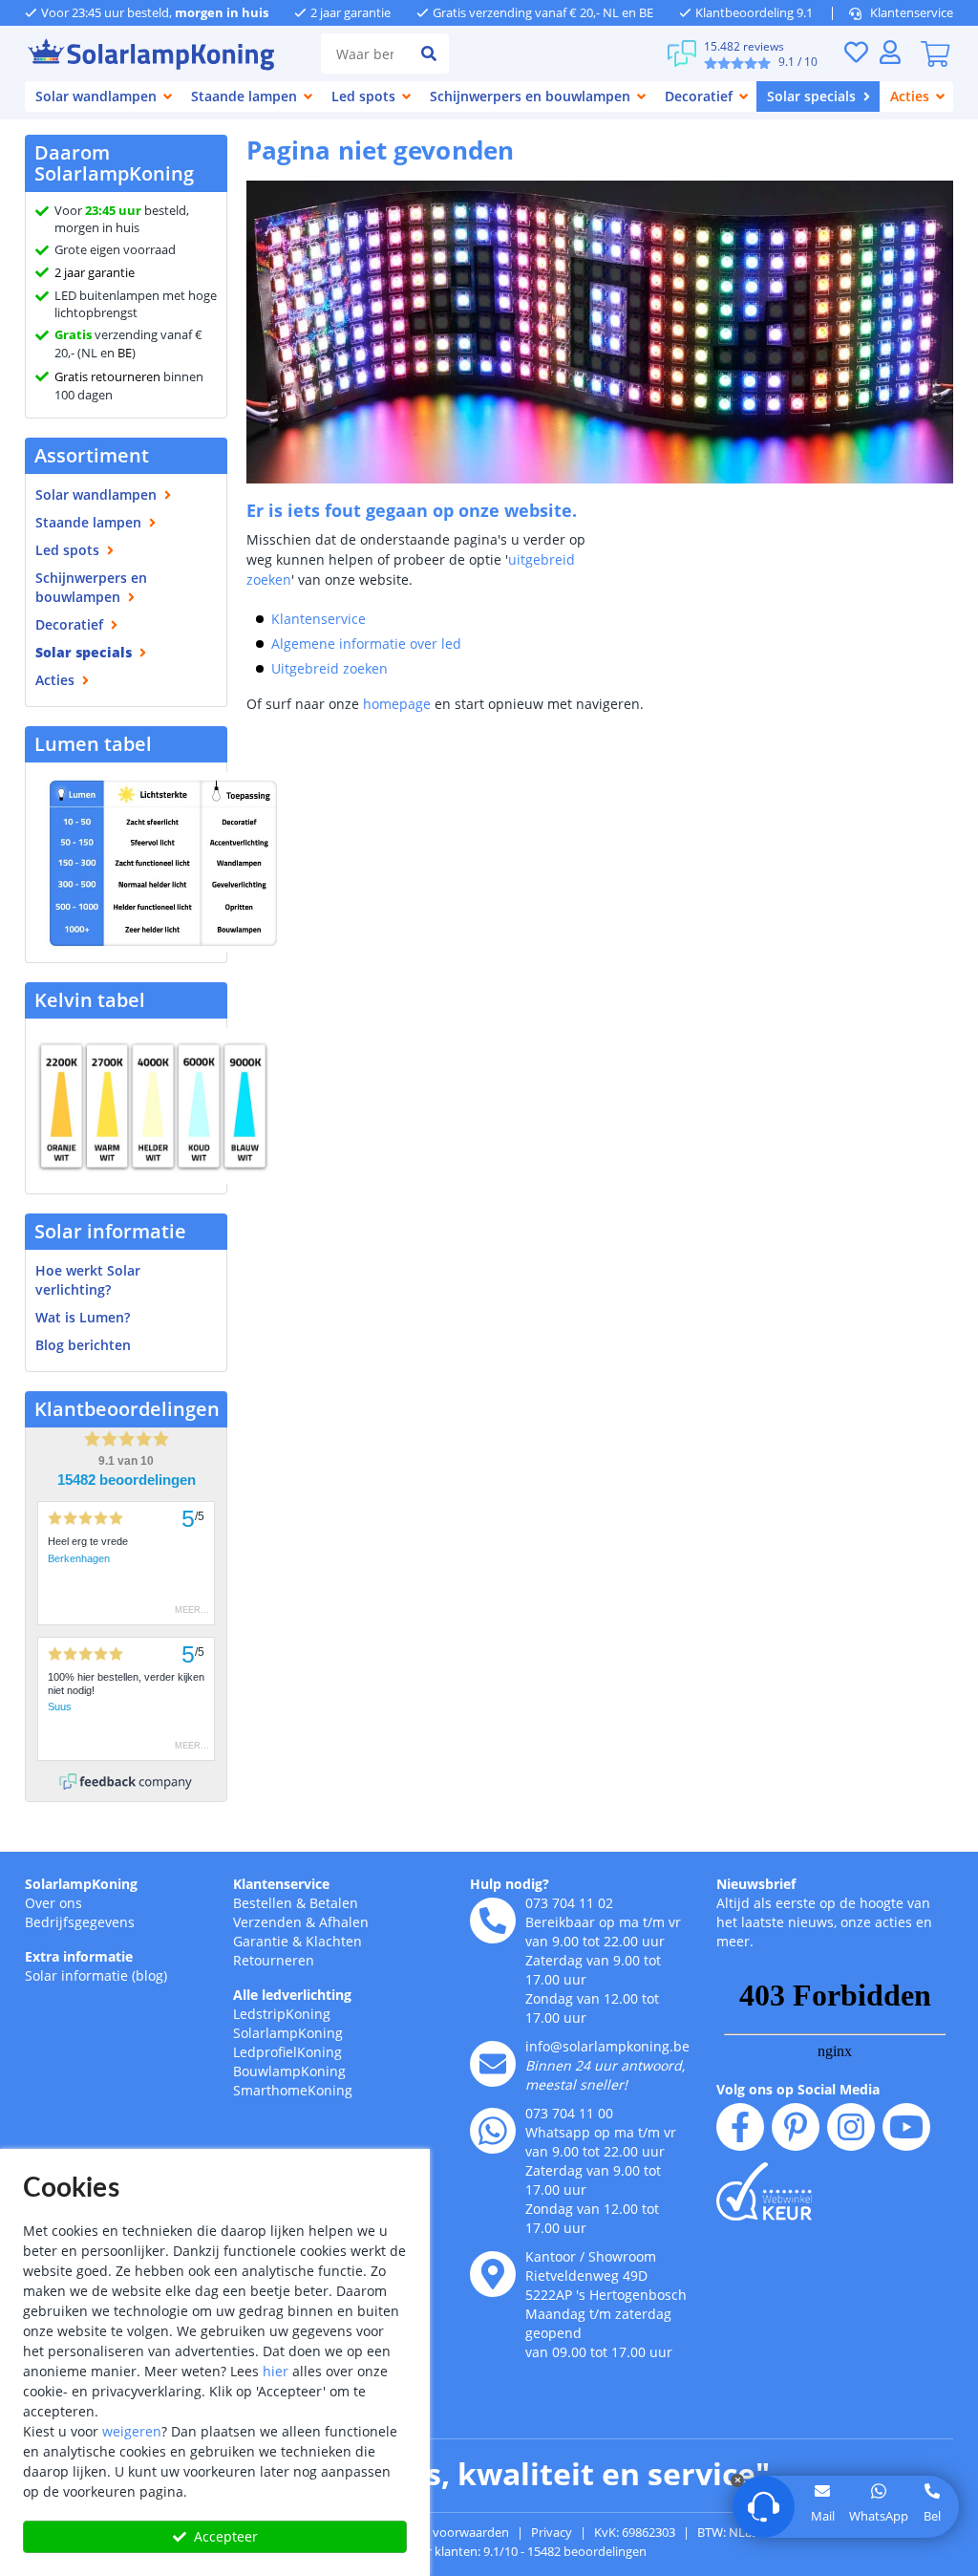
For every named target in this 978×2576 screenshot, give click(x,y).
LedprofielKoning (287, 2052)
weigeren (132, 2431)
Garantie (261, 1941)
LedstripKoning (282, 2014)
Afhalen (344, 1922)
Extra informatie (79, 1956)
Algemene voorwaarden (441, 2532)
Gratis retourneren (107, 376)
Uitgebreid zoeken (330, 668)
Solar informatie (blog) (96, 1975)
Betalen (334, 1903)
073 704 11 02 (569, 1903)
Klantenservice (912, 12)
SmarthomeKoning (293, 2090)
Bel (932, 2516)
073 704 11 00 (569, 2113)
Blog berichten (83, 1345)
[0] (935, 54)
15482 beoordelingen (127, 1480)
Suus (60, 1707)
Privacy (552, 2532)
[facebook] (740, 2127)
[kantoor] (493, 2274)
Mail (823, 2516)
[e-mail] (493, 2064)
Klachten (334, 1941)
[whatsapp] (493, 2131)
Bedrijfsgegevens (80, 1922)
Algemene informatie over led (366, 644)
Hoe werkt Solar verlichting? (88, 1280)
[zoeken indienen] (429, 54)
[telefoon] (493, 1921)
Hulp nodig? (510, 1884)
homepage (397, 704)
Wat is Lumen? (83, 1317)
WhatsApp (879, 2516)
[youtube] (906, 2127)
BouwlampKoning (289, 2071)
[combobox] (365, 54)
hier (276, 2371)
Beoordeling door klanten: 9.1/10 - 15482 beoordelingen (489, 2551)
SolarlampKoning (81, 1884)
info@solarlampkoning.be (607, 2046)
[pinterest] (796, 2127)
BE (125, 353)
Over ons (53, 1903)
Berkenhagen (79, 1558)
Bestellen (263, 1903)
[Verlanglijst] (856, 52)
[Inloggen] (890, 52)
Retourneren (274, 1960)
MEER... (192, 1610)
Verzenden (267, 1922)
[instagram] (851, 2127)
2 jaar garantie (95, 272)
